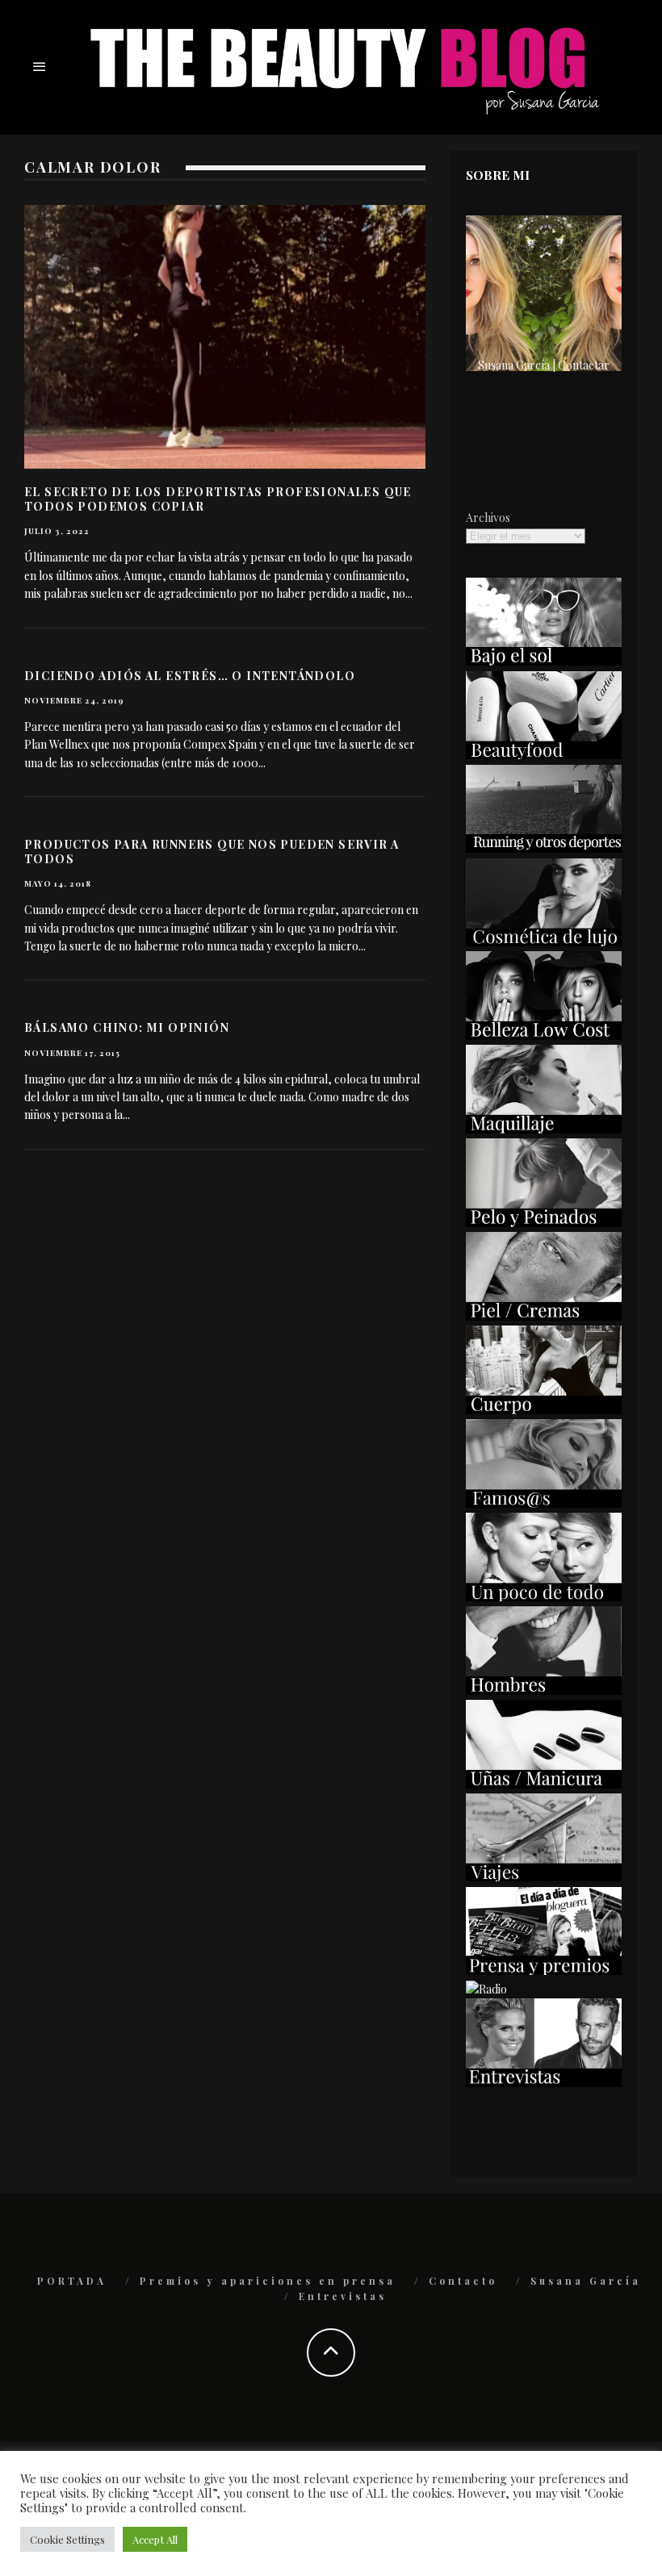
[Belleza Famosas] (544, 1503)
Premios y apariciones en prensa (268, 2281)
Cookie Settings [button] (67, 2539)
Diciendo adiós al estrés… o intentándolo (190, 676)
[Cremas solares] (544, 661)
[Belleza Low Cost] (544, 1035)
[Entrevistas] (544, 2083)
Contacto (463, 2281)
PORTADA (72, 2281)
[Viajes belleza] (544, 1877)
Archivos (488, 518)
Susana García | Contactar (544, 365)
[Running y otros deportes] (544, 848)
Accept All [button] (155, 2539)
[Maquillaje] (544, 1129)
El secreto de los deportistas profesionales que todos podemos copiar (218, 499)
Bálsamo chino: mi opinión (127, 1027)
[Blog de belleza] (544, 1597)
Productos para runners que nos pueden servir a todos (212, 852)
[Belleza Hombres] (544, 1691)
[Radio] (486, 1989)
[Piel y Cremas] (544, 1316)
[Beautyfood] (544, 755)
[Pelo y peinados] (544, 1223)
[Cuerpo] (544, 1410)
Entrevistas (343, 2296)
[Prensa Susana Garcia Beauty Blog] (544, 1971)
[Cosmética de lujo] (544, 942)
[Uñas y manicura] (544, 1784)
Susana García (586, 2281)
